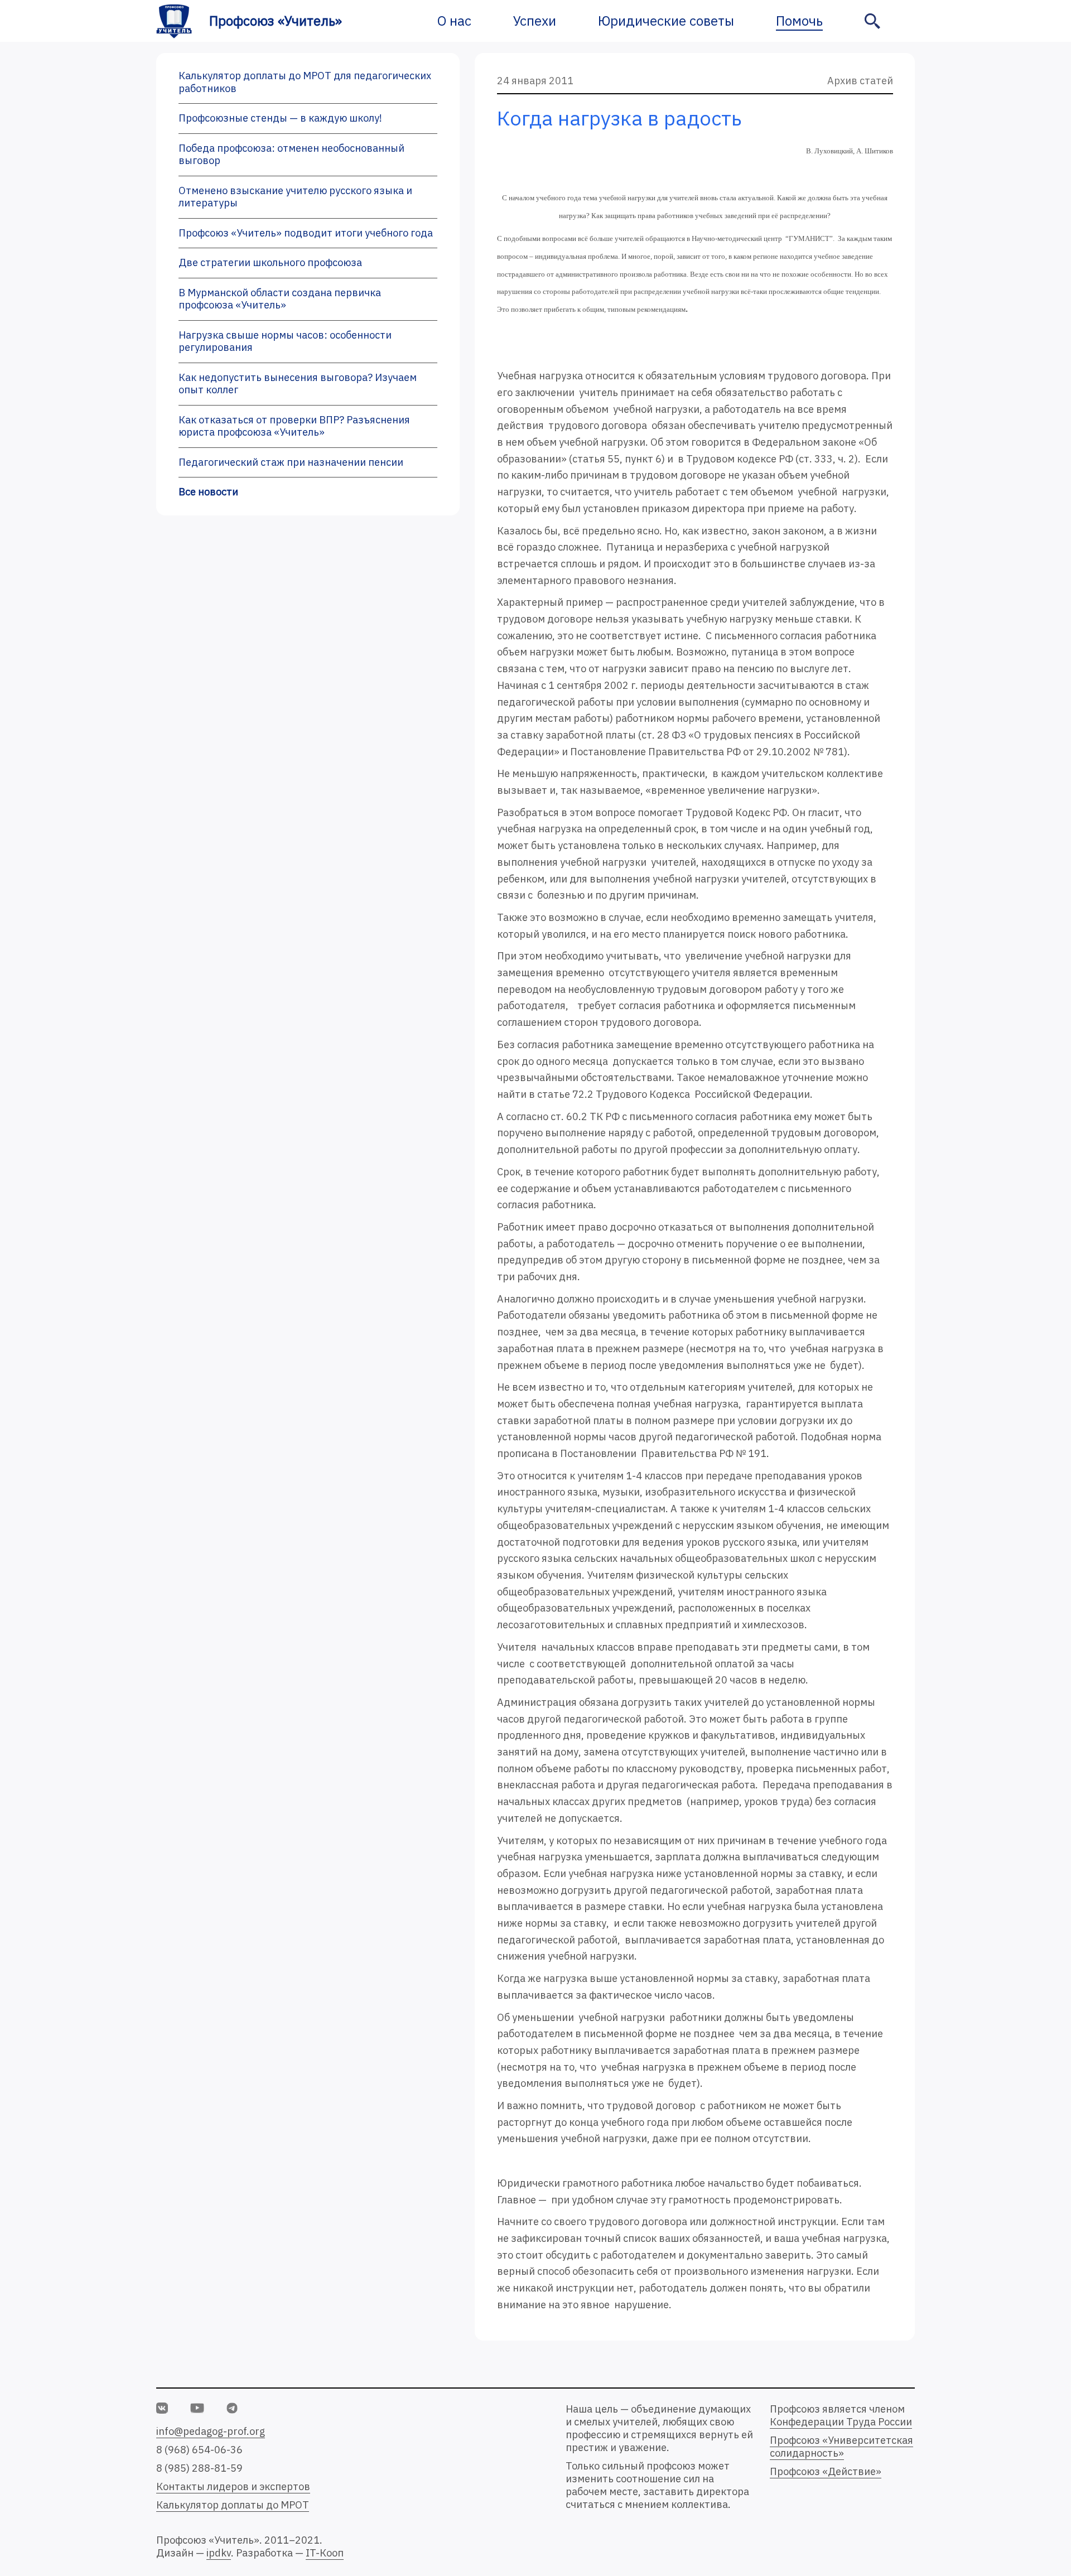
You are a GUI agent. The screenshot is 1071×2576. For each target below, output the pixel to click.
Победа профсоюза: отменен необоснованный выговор (291, 155)
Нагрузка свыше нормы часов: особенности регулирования (285, 341)
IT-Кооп (325, 2553)
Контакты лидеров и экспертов (233, 2486)
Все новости (208, 492)
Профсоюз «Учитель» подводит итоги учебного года (306, 233)
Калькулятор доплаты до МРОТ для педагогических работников (305, 82)
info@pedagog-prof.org (211, 2431)
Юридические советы (666, 21)
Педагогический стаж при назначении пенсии (291, 462)
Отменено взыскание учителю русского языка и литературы (295, 197)
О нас (454, 21)
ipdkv (219, 2553)
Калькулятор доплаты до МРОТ (233, 2505)
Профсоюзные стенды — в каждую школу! (280, 118)
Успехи (535, 21)
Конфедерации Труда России (841, 2422)
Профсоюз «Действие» (826, 2471)
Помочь (799, 21)
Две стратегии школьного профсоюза (270, 262)
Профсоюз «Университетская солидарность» (841, 2447)
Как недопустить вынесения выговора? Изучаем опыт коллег (298, 384)
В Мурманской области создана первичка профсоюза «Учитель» (280, 299)
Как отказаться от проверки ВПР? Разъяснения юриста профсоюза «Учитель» (294, 426)
